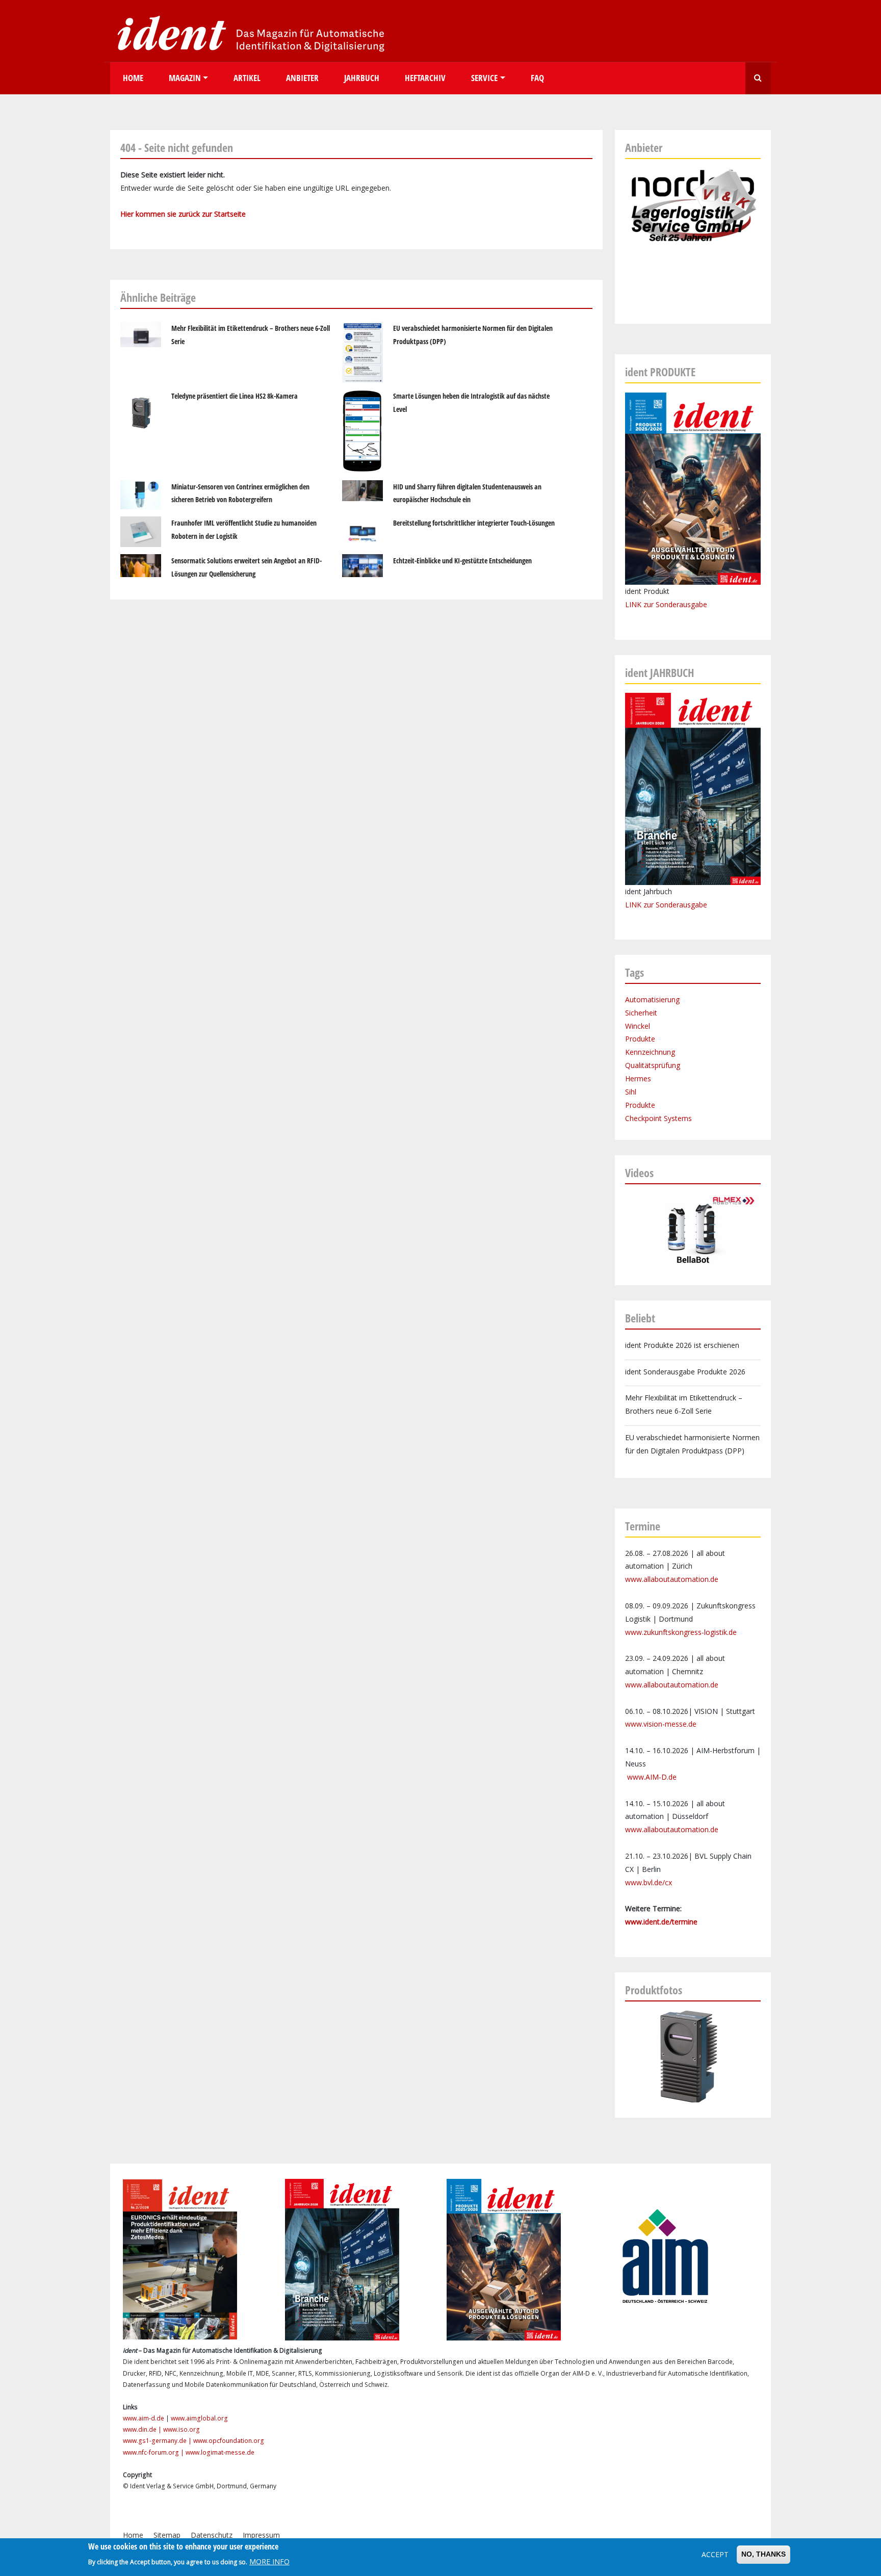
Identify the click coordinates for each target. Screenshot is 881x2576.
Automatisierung (652, 999)
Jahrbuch (362, 78)
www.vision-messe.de (661, 1724)
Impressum (261, 2535)
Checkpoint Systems (658, 1118)
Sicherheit (641, 1013)
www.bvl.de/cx (649, 1882)
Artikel (247, 78)
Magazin (185, 78)
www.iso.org (182, 2429)
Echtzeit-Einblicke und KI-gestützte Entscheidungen (462, 561)
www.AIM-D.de (652, 1777)
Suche (758, 78)
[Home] (248, 33)
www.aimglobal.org (199, 2418)
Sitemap (167, 2535)
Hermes (638, 1078)
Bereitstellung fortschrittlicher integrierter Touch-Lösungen (474, 523)
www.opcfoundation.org (229, 2441)
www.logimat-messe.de (220, 2452)
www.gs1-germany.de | (158, 2441)
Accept (715, 2554)
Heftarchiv (425, 78)
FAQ (537, 78)
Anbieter (302, 78)
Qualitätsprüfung (653, 1065)
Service (484, 78)
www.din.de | (143, 2429)
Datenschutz (212, 2535)
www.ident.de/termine (661, 1922)
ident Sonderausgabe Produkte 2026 (685, 1372)
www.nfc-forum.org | (154, 2452)
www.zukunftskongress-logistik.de (681, 1632)
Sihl (631, 1092)
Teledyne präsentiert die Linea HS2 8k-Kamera (235, 396)
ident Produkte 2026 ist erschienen (682, 1345)
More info (269, 2561)
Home (133, 78)
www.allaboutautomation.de (672, 1579)
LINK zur (640, 905)
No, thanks (763, 2554)
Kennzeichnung (650, 1052)
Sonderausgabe (681, 905)
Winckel (638, 1026)
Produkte (640, 1039)
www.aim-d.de (144, 2418)
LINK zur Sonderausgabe (666, 604)
